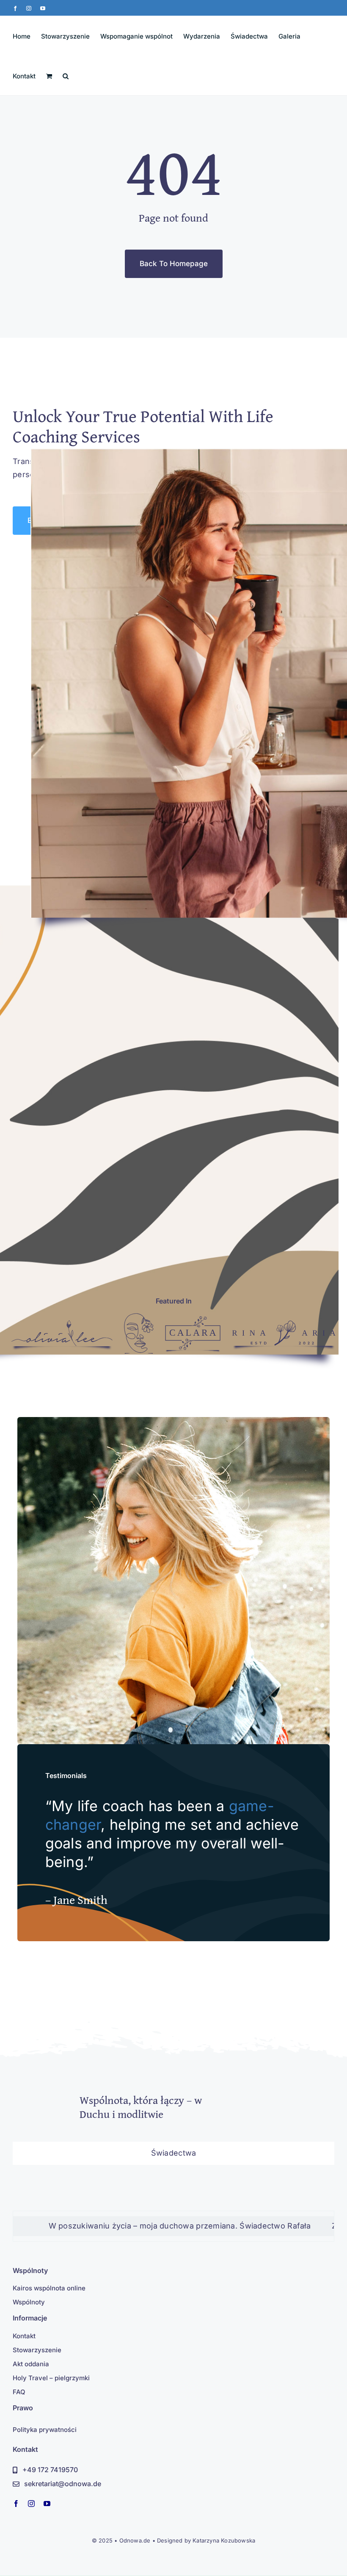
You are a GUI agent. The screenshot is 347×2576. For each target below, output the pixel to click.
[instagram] (31, 2504)
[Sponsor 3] (193, 1320)
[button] (66, 75)
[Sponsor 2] (139, 1317)
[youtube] (47, 2504)
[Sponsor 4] (284, 1324)
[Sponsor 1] (62, 1324)
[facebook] (16, 2504)
